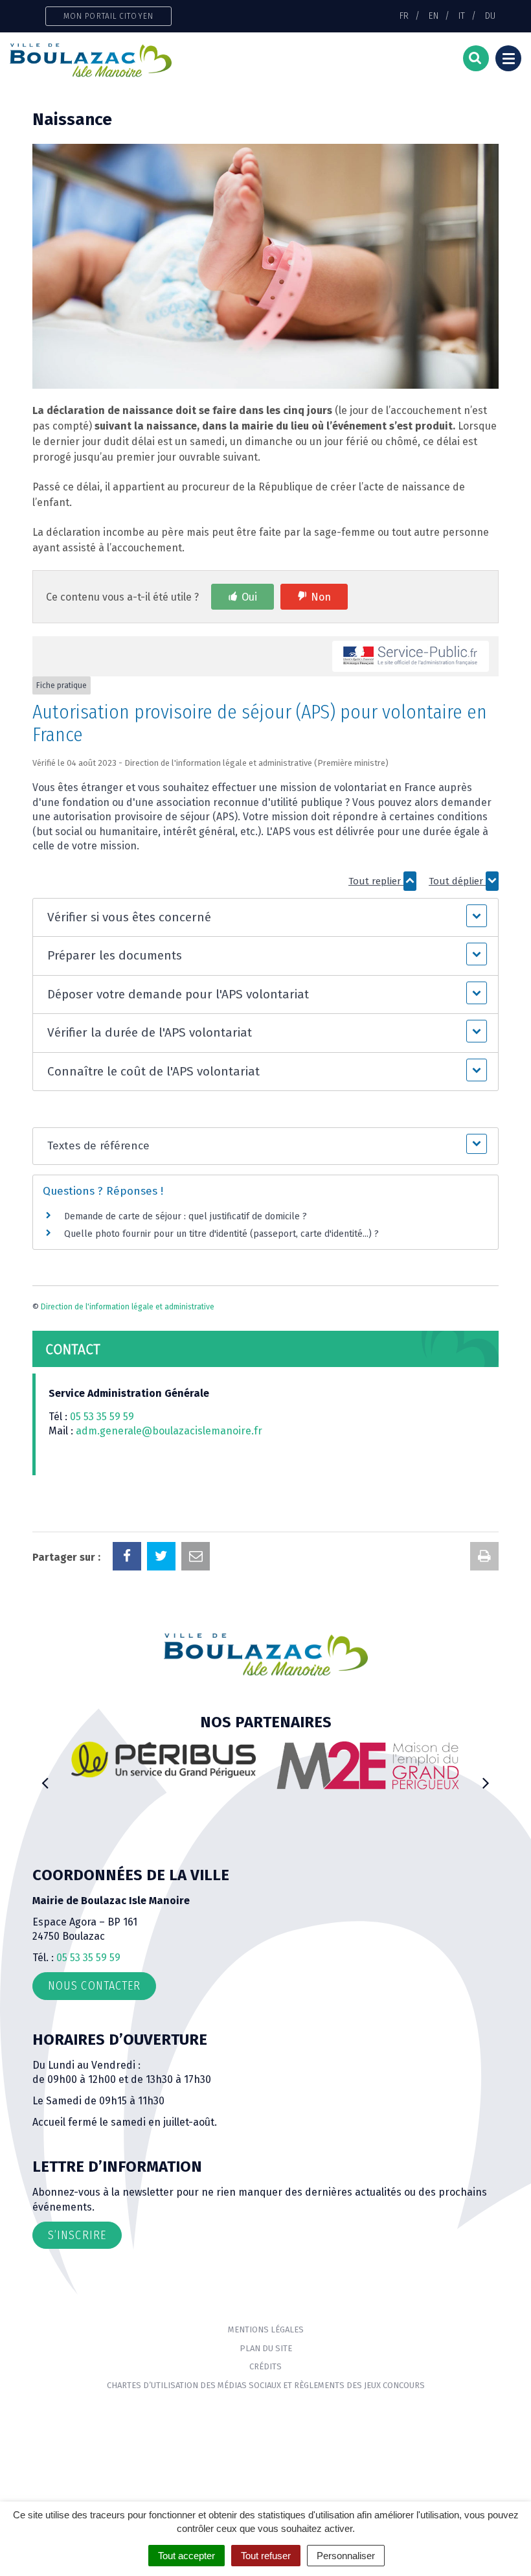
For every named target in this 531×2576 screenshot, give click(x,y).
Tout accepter (186, 2556)
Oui (249, 597)
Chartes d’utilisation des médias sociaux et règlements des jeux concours (266, 2385)
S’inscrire (77, 2235)
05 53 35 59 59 (102, 1417)
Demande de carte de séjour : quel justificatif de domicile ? (186, 1216)
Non (321, 597)
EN (434, 16)
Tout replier (376, 881)
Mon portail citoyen (108, 16)
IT (462, 16)
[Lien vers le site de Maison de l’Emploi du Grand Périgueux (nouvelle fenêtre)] (184, 1765)
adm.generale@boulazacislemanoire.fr (169, 1431)
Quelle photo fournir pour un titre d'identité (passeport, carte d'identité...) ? (221, 1234)
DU (490, 16)
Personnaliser (346, 2556)
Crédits (265, 2366)
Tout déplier (457, 881)
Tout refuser (266, 2556)
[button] (265, 918)
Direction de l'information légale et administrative (128, 1307)
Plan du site (266, 2348)
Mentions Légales (266, 2329)
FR (404, 16)
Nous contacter (94, 1986)
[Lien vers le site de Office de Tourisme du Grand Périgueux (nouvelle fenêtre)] (388, 1772)
